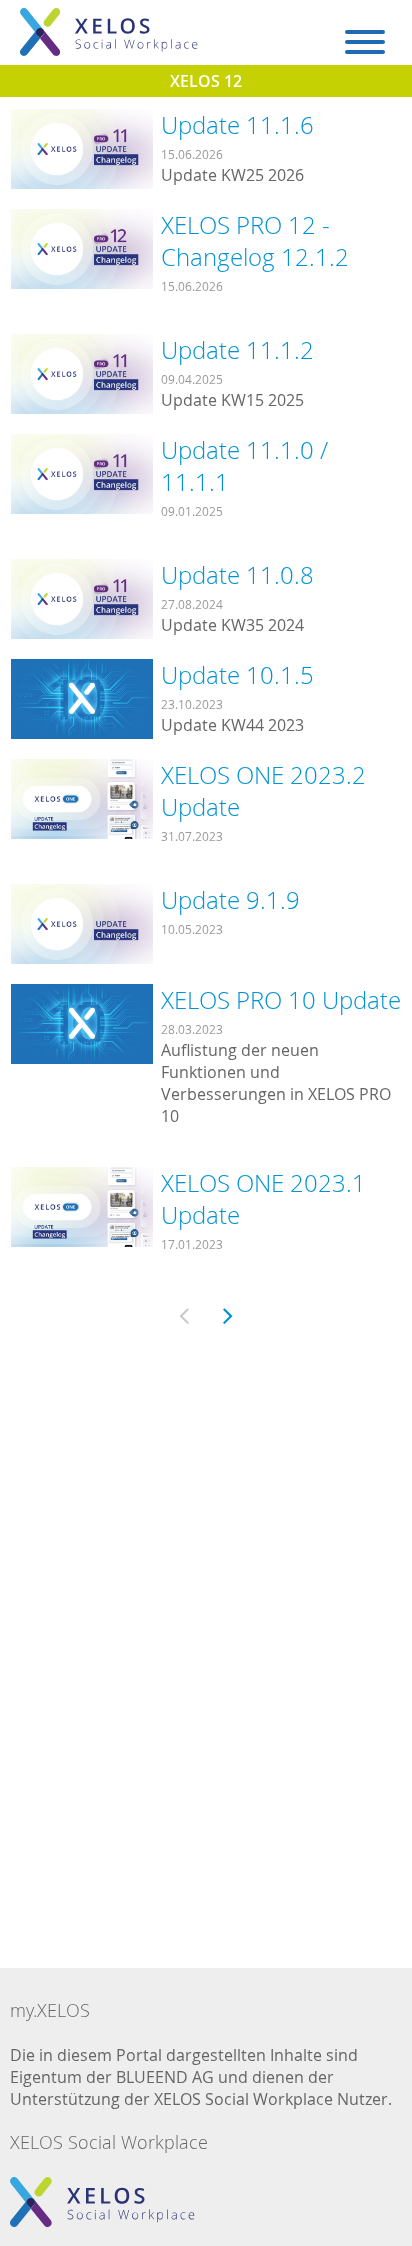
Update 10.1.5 (237, 675)
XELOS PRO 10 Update (281, 1000)
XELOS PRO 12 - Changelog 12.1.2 (255, 241)
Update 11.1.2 (237, 350)
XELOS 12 (206, 81)
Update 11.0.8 (237, 575)
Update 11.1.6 (237, 125)
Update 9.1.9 (230, 900)
